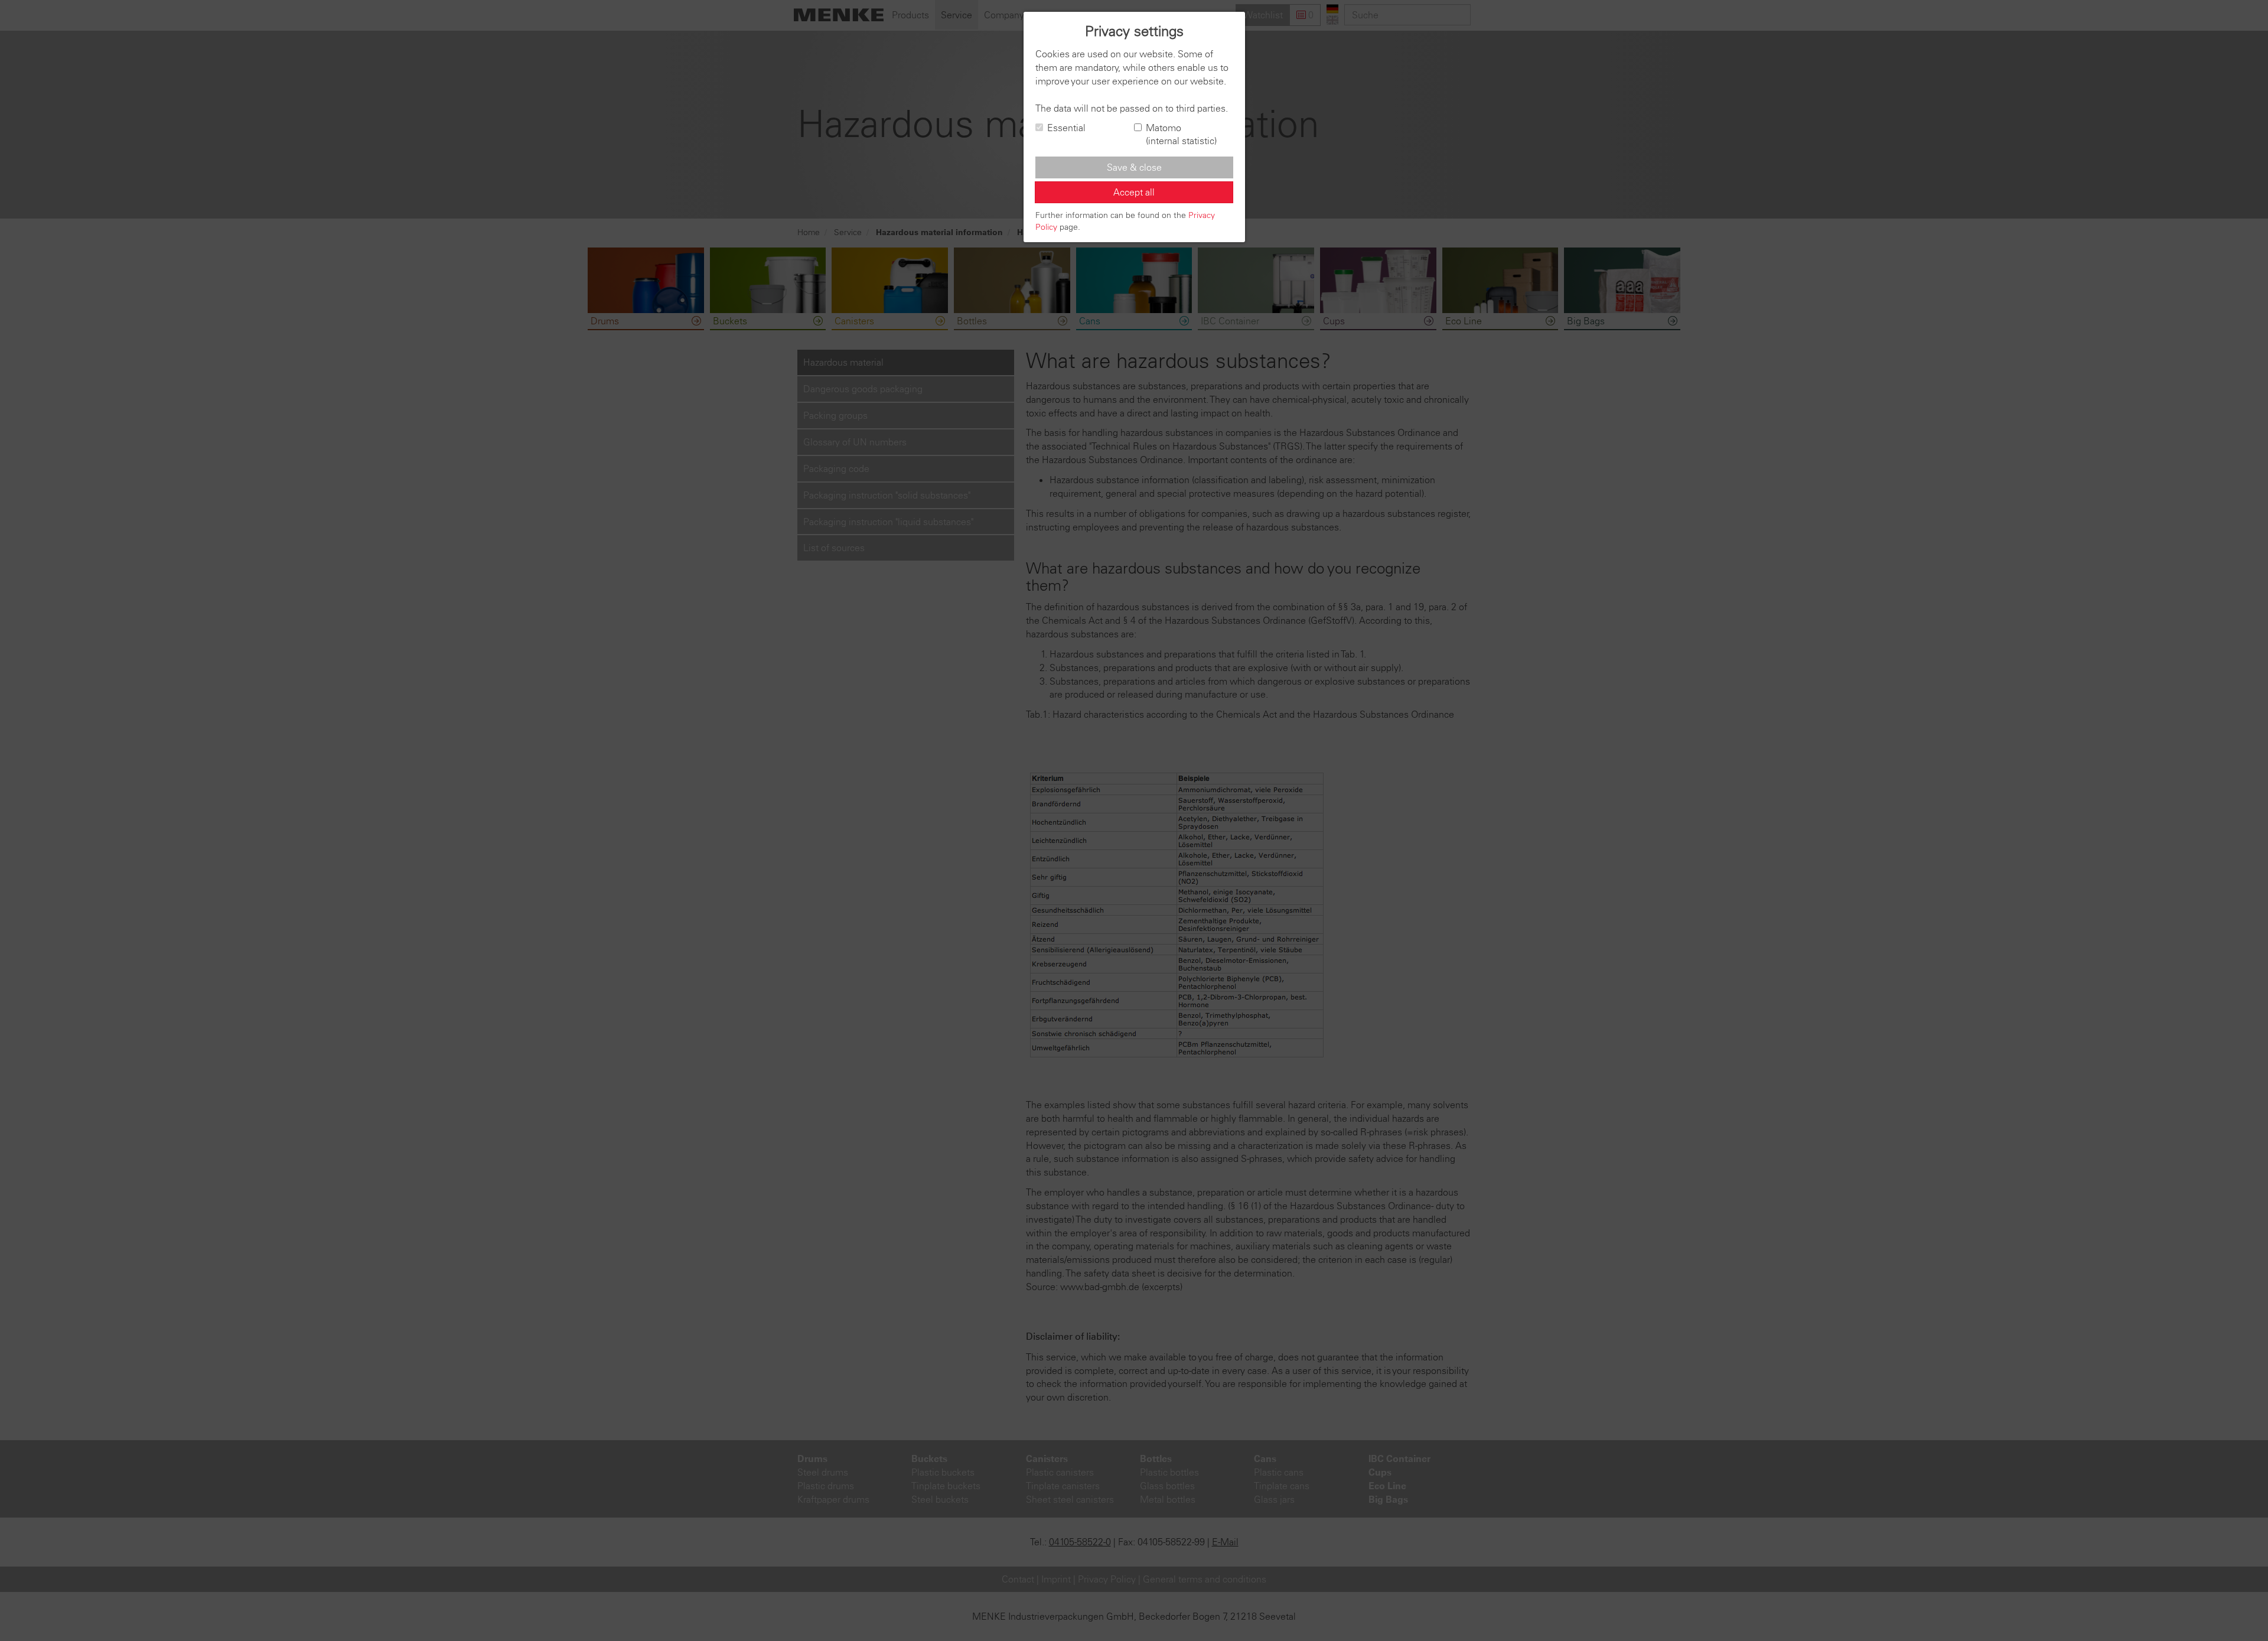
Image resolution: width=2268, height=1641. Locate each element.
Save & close (1134, 167)
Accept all (1134, 192)
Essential (1066, 128)
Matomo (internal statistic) (1181, 134)
